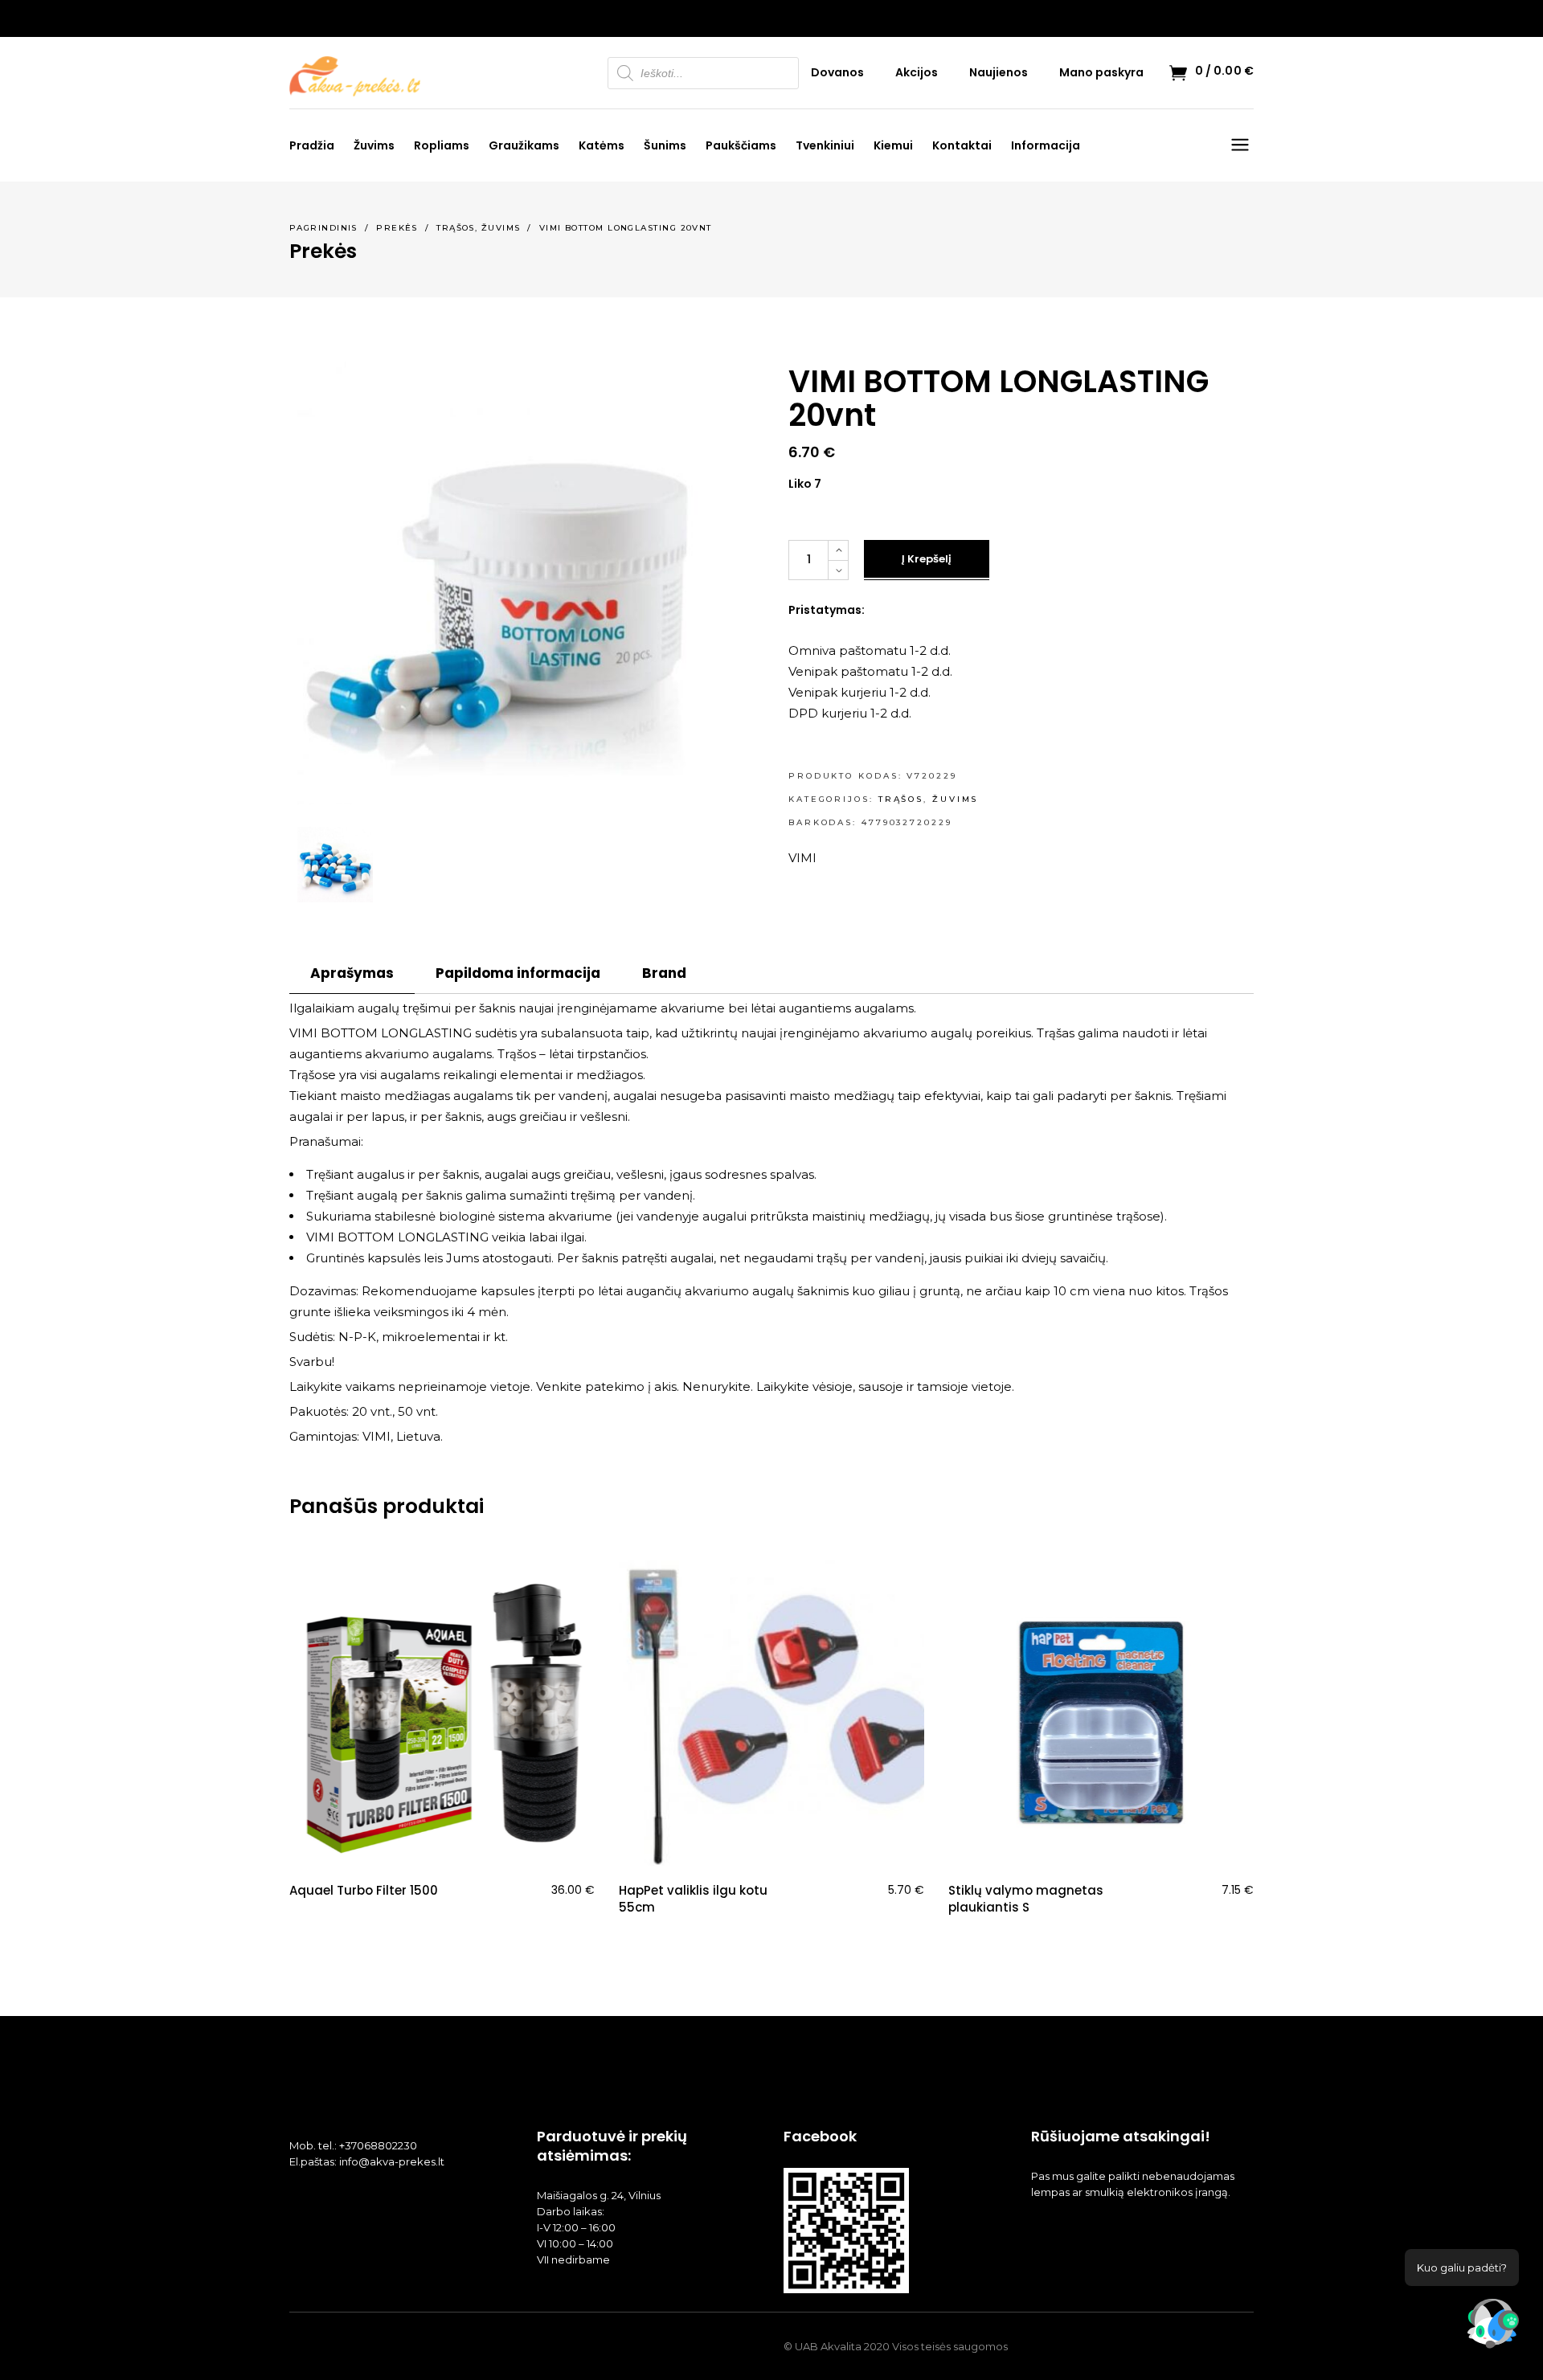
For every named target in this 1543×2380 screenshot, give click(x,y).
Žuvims (501, 228)
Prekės (397, 228)
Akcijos (917, 72)
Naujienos (999, 72)
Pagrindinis (323, 228)
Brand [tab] (664, 973)
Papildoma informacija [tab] (518, 973)
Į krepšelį (927, 559)
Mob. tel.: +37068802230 (353, 2145)
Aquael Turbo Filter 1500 (364, 1890)
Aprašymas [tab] (352, 973)
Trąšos (456, 228)
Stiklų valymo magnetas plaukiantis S (1026, 1899)
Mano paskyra (1101, 72)
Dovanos (837, 72)
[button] (1493, 2327)
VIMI (802, 858)
